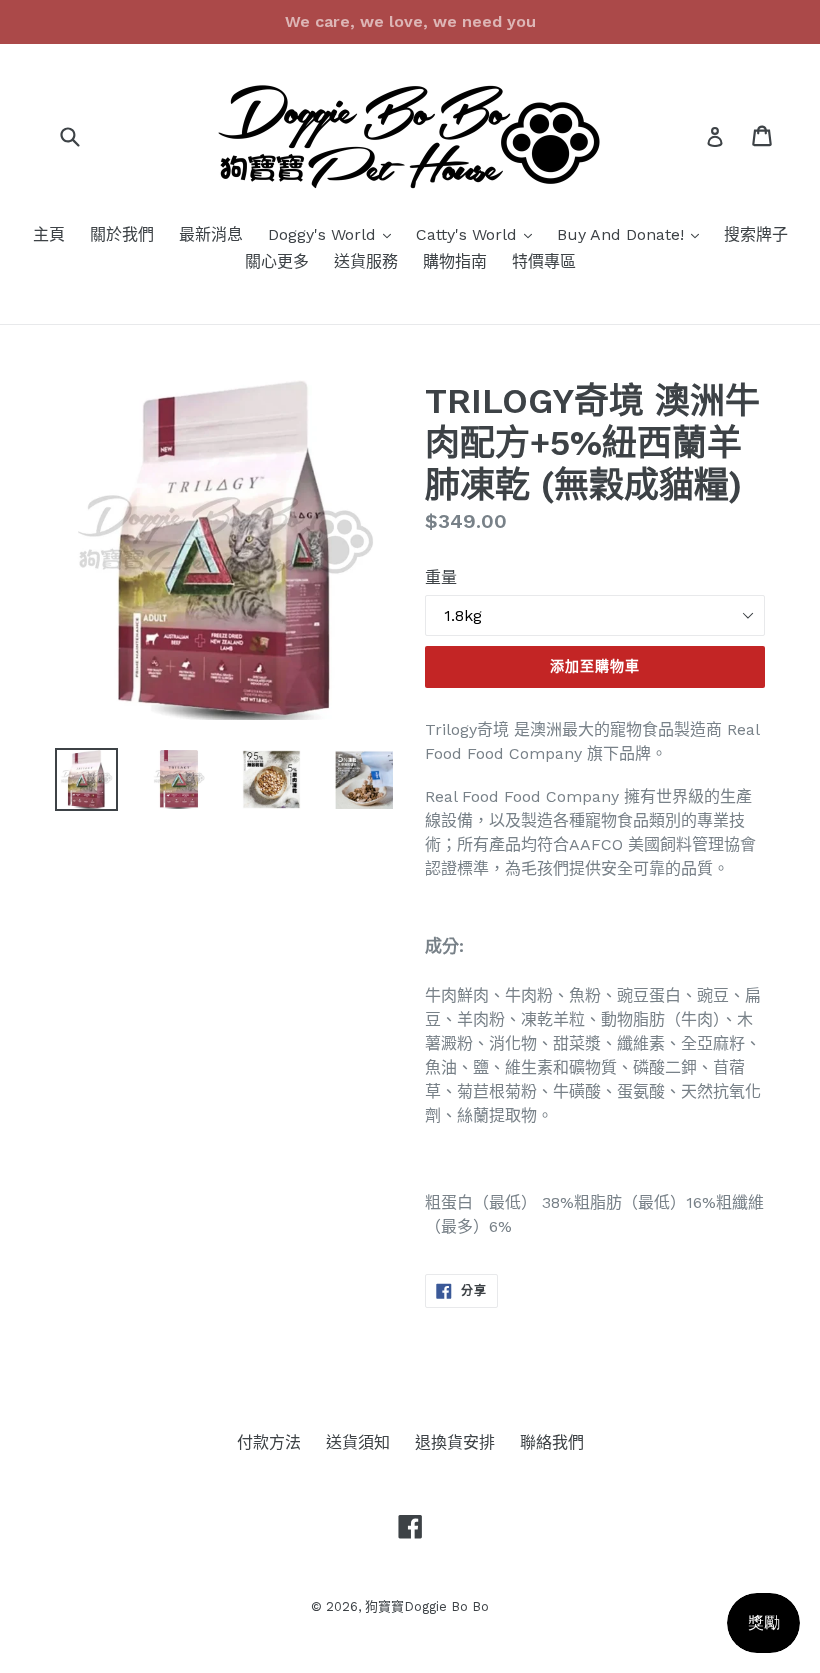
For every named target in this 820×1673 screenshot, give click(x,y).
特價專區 (544, 261)
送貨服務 (366, 261)
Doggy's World (334, 234)
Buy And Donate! (633, 234)
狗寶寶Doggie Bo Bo (427, 1606)
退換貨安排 (455, 1442)
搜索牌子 (756, 234)
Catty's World (479, 234)
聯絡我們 (552, 1442)
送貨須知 (358, 1442)
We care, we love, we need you (410, 21)
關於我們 (122, 234)
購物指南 (455, 261)
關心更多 (277, 261)
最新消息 (211, 234)
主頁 (49, 234)
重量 (441, 577)
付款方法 (269, 1442)
